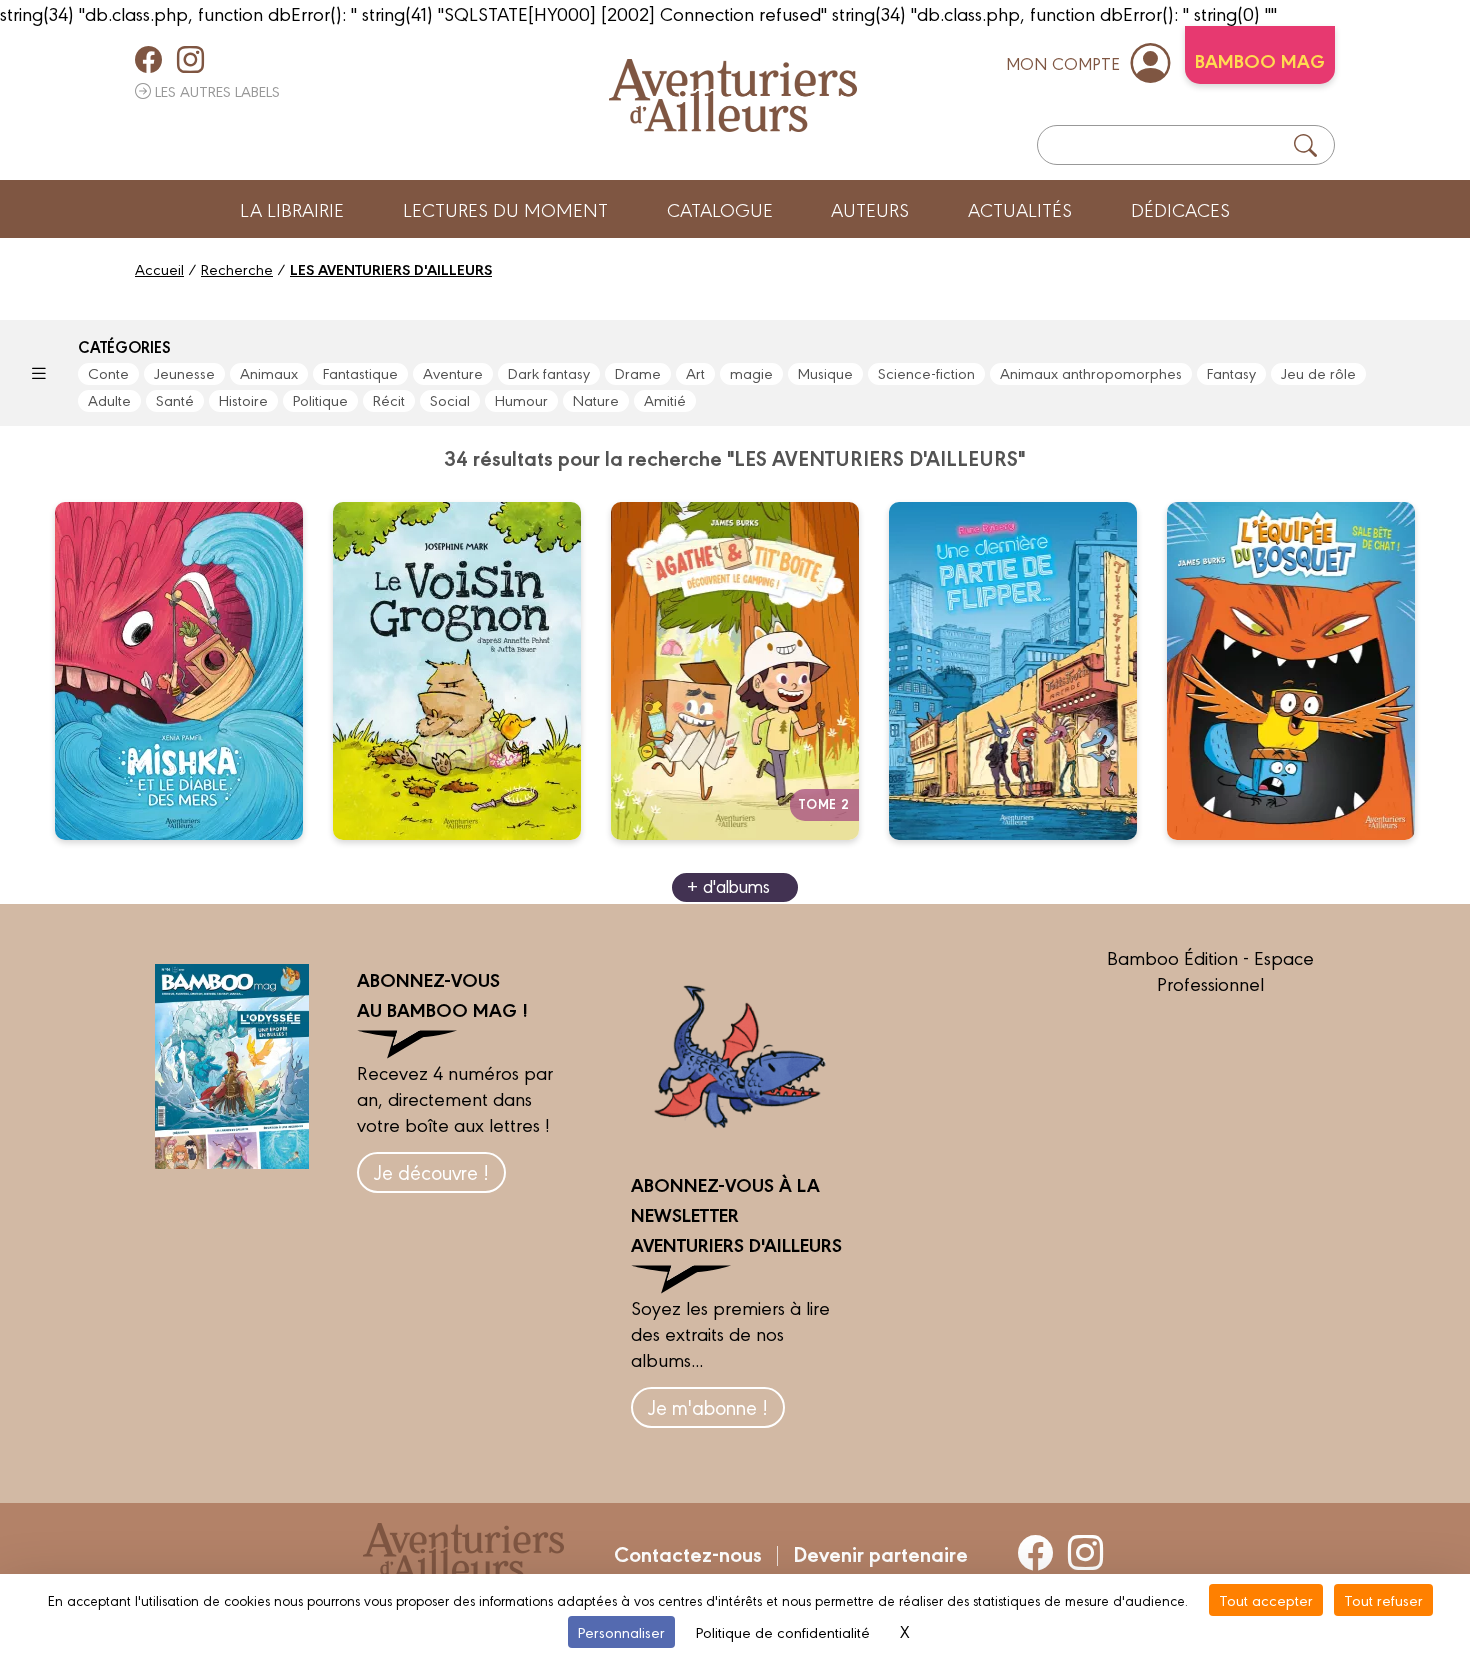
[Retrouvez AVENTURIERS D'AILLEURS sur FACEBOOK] (148, 59)
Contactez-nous (688, 1553)
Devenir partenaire (880, 1553)
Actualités (1020, 209)
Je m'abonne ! (708, 1406)
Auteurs (870, 209)
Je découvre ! (431, 1171)
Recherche (237, 268)
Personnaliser (621, 1631)
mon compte (1063, 62)
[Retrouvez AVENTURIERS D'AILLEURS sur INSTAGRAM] (190, 59)
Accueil (159, 268)
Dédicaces (1180, 209)
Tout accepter (1266, 1599)
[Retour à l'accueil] (733, 95)
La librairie (292, 209)
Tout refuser (1383, 1599)
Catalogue (720, 209)
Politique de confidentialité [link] (783, 1631)
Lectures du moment (505, 209)
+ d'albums (728, 885)
